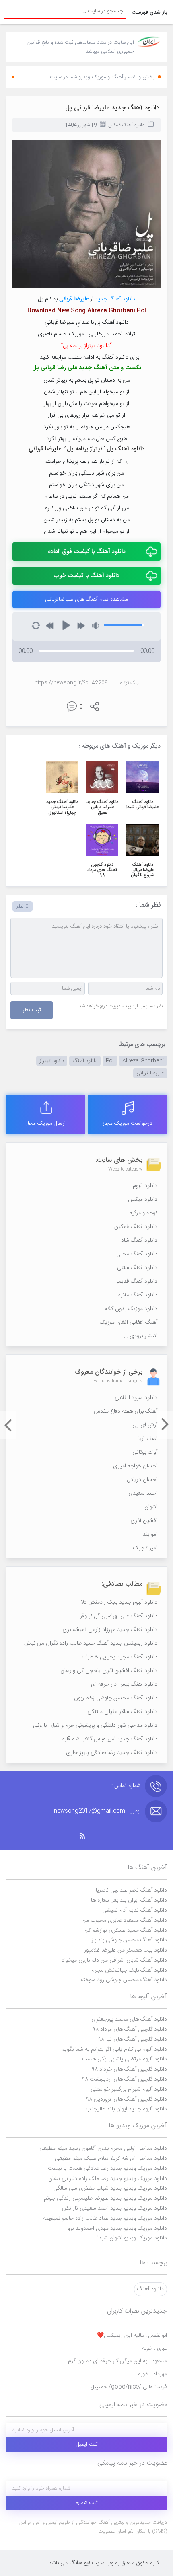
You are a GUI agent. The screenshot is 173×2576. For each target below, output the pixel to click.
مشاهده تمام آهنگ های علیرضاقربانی (86, 600)
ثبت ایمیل (87, 2445)
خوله (154, 2348)
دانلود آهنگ (85, 1061)
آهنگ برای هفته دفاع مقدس (126, 1411)
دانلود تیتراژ (52, 1061)
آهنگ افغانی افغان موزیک (129, 1323)
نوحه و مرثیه (143, 1213)
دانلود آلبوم (145, 1186)
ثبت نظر (32, 1010)
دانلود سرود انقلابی (136, 1398)
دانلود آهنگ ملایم (137, 1295)
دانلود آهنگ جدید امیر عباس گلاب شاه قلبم (109, 1739)
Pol (110, 1061)
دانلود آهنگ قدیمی (136, 1282)
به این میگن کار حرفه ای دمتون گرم (117, 2361)
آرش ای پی (145, 1425)
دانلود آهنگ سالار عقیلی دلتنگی (122, 1712)
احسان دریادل (142, 1480)
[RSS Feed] (86, 1836)
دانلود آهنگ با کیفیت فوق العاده (87, 552)
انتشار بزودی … (141, 1336)
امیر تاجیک (145, 1548)
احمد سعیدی (143, 1493)
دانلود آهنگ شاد (139, 1241)
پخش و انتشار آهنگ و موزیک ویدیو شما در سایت (102, 77)
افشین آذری (144, 1521)
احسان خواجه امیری (135, 1466)
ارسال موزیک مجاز (46, 1124)
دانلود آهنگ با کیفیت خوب (86, 576)
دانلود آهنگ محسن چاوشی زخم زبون (116, 1698)
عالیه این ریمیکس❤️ (132, 2336)
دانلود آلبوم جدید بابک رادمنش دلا (119, 1602)
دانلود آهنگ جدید (115, 299)
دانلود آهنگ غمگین (126, 125)
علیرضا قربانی (150, 1073)
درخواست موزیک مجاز (128, 1124)
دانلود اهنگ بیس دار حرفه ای (124, 1684)
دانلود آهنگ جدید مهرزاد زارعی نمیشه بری (110, 1630)
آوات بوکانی (145, 1452)
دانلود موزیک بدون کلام (131, 1309)
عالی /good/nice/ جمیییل (129, 2387)
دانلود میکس (143, 1200)
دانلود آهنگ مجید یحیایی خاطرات (119, 1657)
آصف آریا (148, 1439)
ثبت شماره (87, 2503)
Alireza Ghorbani (143, 1061)
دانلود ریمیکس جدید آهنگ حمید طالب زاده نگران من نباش (91, 1643)
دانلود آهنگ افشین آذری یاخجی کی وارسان (109, 1671)
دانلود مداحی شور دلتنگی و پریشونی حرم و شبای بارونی (95, 1726)
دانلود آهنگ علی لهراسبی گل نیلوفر (119, 1616)
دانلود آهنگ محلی (137, 1254)
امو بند (150, 1535)
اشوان (151, 1507)
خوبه (152, 2374)
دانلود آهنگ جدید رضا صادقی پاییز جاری (112, 1753)
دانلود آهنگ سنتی (137, 1268)
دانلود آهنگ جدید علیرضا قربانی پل (112, 108)
